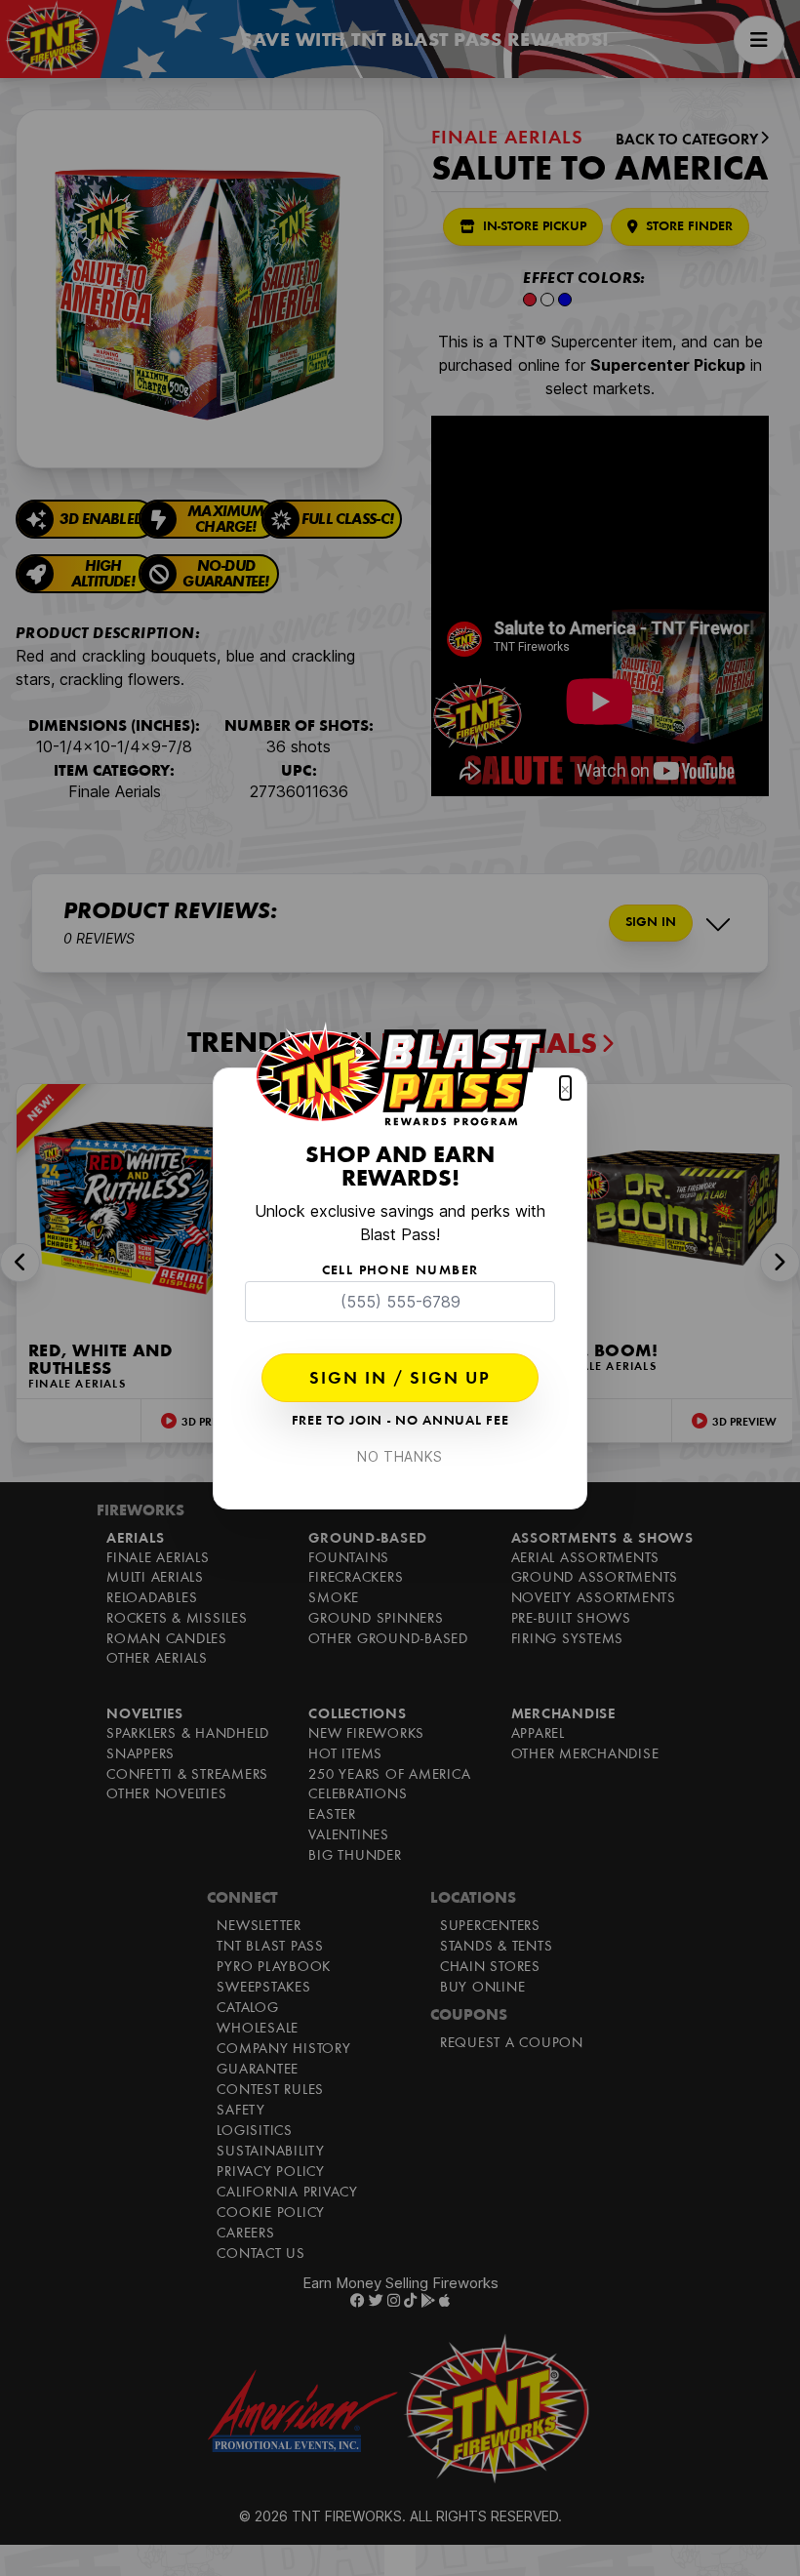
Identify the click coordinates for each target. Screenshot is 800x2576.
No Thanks (400, 1456)
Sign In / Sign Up (400, 1380)
